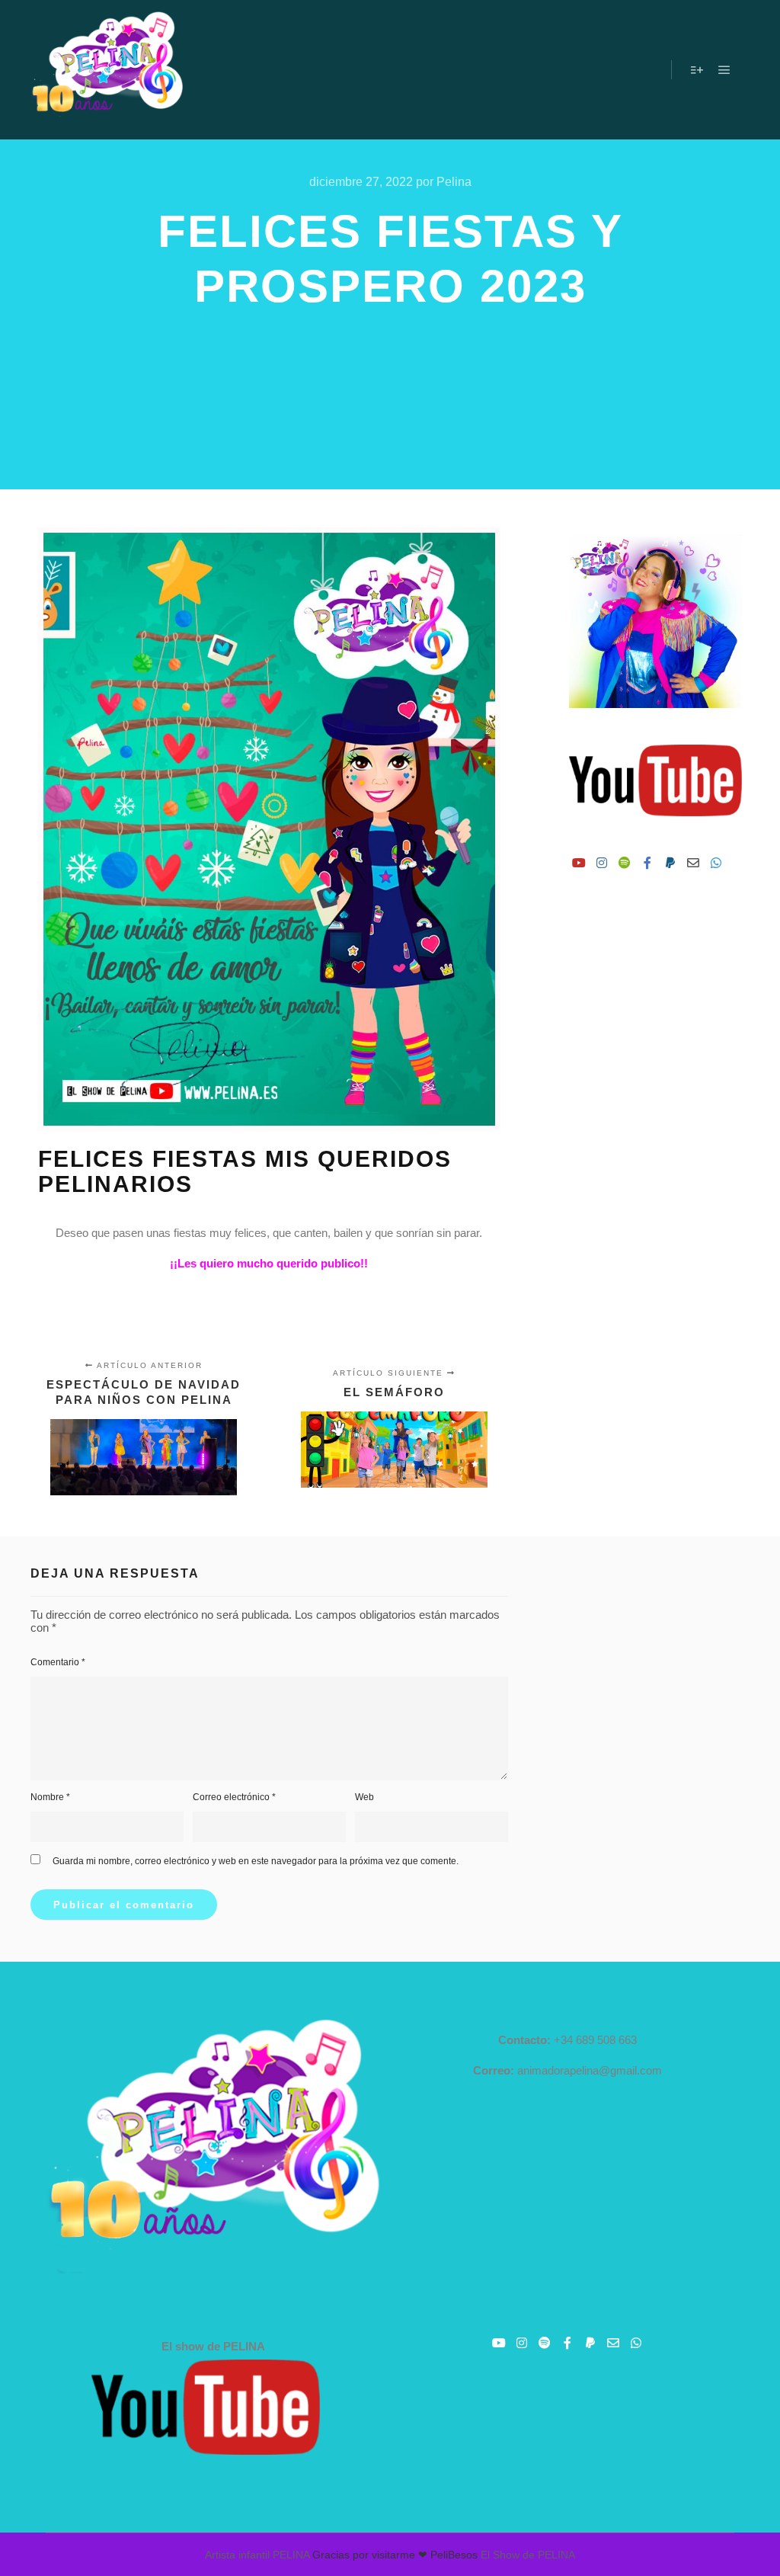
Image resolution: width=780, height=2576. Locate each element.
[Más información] (697, 70)
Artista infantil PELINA (257, 2555)
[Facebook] (647, 863)
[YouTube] (579, 863)
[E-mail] (693, 863)
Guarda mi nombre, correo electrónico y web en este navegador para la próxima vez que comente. (256, 1861)
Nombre (50, 1797)
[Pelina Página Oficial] (107, 70)
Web (364, 1797)
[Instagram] (602, 863)
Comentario (58, 1662)
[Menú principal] (724, 70)
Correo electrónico (234, 1797)
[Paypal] (670, 863)
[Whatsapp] (716, 863)
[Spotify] (625, 863)
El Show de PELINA (528, 2555)
